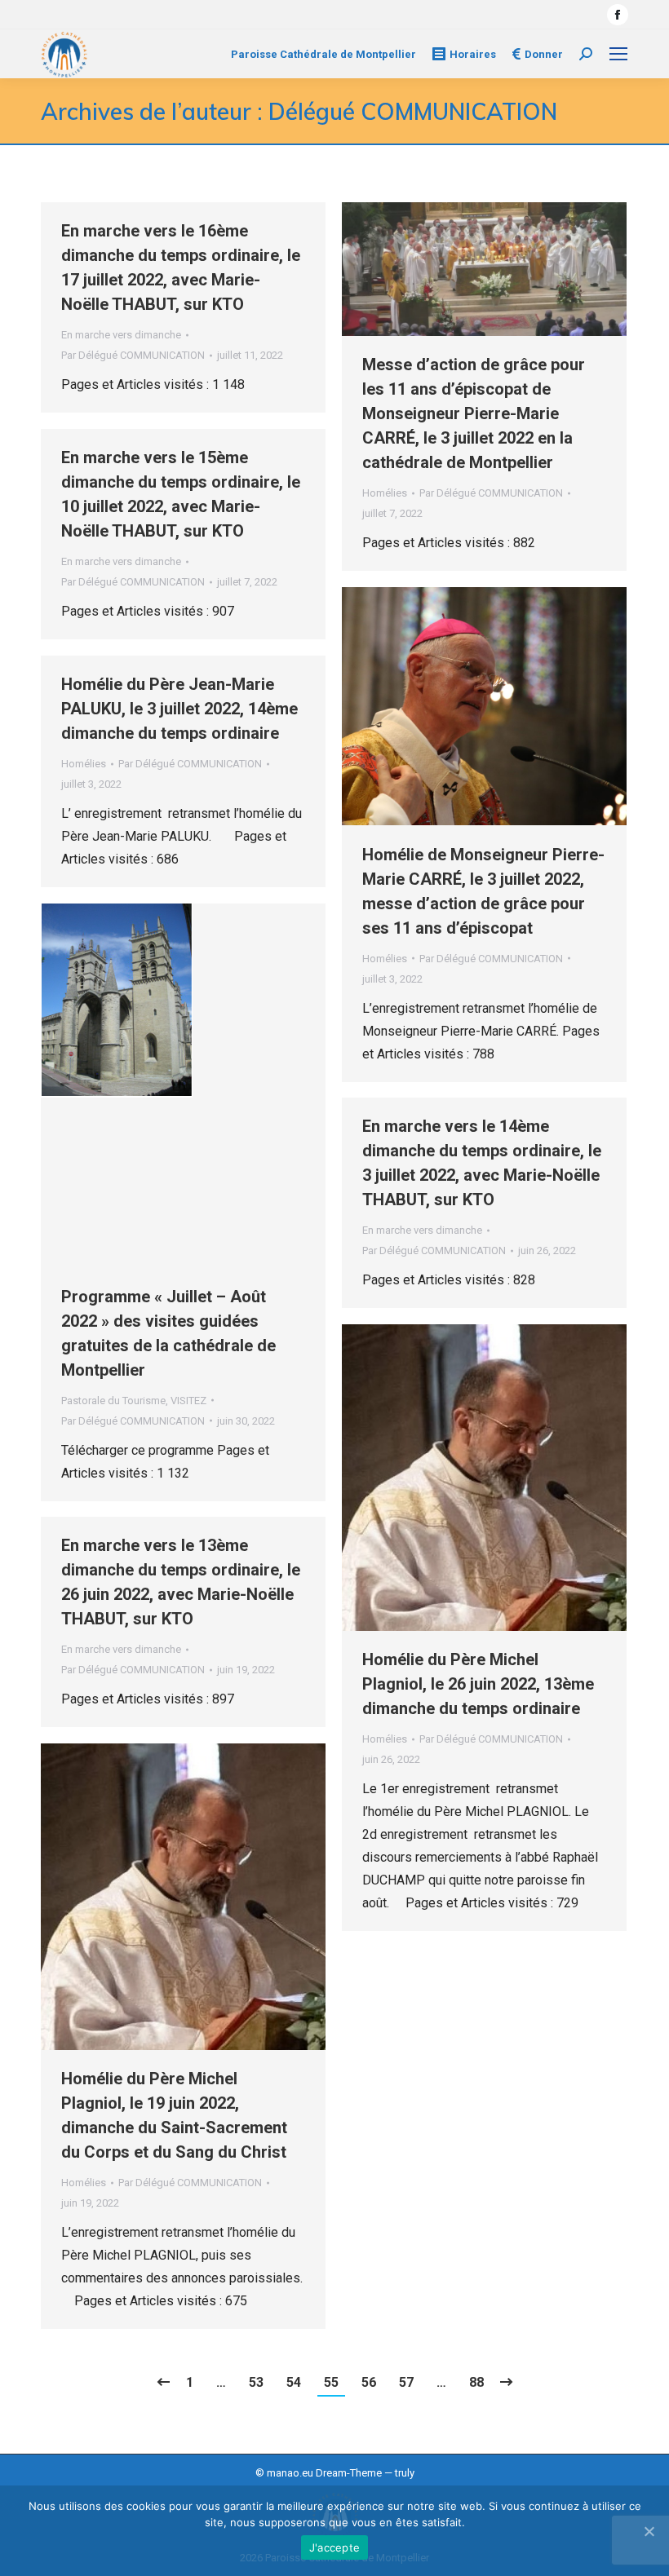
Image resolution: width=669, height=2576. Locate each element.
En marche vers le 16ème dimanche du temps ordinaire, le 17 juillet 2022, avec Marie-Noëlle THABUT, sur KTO (181, 267)
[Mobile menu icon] (618, 54)
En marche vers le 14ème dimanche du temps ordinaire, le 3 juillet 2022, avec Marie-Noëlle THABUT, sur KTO (482, 1163)
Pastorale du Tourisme (113, 1401)
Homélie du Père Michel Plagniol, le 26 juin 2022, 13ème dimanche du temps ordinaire (478, 1684)
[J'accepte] (649, 2531)
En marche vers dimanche (121, 335)
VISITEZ (188, 1401)
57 (406, 2382)
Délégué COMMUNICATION (413, 111)
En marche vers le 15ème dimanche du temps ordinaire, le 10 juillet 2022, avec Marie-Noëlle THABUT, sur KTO (181, 494)
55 (331, 2382)
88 (476, 2382)
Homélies (385, 493)
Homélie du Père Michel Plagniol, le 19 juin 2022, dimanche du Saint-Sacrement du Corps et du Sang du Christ (174, 2115)
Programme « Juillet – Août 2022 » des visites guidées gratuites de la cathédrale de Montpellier (168, 1333)
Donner (544, 54)
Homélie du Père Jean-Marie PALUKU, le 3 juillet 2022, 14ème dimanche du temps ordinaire (179, 709)
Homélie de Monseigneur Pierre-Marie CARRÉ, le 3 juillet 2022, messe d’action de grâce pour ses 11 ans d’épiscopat (483, 891)
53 (256, 2382)
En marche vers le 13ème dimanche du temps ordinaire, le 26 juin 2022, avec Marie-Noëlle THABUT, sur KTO (181, 1582)
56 (369, 2382)
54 (294, 2382)
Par (133, 355)
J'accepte (334, 2547)
